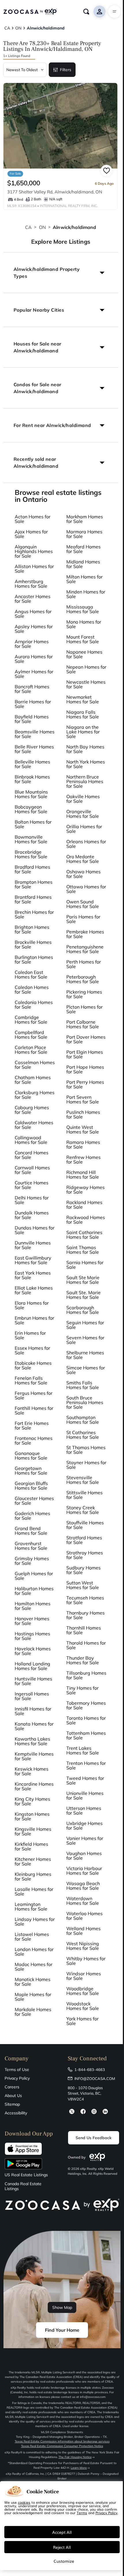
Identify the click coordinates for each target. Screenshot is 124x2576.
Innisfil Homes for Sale (33, 1711)
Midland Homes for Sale (83, 564)
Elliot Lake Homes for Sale (34, 1290)
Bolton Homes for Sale (33, 824)
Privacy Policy (17, 2078)
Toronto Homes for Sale (86, 1720)
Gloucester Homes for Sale (34, 1501)
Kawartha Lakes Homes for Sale (32, 1741)
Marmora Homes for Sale (84, 534)
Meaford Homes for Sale (83, 549)
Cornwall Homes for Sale (32, 1170)
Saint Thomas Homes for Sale (83, 1250)
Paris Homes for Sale (83, 919)
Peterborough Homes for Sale (83, 979)
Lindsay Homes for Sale (35, 1922)
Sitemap (12, 2104)
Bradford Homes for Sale (32, 869)
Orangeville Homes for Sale (83, 814)
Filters (66, 70)
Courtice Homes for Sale (32, 1185)
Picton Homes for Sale (84, 1009)
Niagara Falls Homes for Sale (83, 714)
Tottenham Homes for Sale (86, 1735)
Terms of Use (17, 2070)
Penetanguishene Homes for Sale (85, 949)
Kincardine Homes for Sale (34, 1786)
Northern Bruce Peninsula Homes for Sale (85, 781)
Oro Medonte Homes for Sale (83, 859)
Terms (82, 2513)
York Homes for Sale (82, 2021)
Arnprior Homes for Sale (32, 644)
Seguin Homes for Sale (85, 1325)
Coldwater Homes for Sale (34, 1125)
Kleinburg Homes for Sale (33, 1876)
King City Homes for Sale (32, 1801)
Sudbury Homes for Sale (83, 1570)
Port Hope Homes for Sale (85, 1069)
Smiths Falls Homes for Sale (83, 1385)
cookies (24, 2502)
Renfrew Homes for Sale (83, 1160)
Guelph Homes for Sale (34, 1576)
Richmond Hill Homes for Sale (83, 1175)
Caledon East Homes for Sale (31, 974)
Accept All (62, 2532)
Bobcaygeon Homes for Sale (31, 809)
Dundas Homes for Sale (35, 1230)
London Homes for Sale (34, 1952)
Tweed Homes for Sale (85, 1780)
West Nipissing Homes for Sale (83, 1946)
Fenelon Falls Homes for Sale (31, 1380)
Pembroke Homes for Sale (85, 934)
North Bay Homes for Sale (85, 749)
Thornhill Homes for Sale (84, 1630)
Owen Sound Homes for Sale (83, 904)
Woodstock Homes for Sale (83, 2006)
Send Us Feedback (94, 2138)
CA (28, 227)
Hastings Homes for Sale (32, 1636)
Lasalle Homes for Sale (34, 1891)
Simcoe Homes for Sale (86, 1370)
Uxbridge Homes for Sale (84, 1826)
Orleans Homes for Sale (86, 844)
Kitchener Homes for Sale (33, 1861)
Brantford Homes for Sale (33, 899)
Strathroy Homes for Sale (85, 1555)
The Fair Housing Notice (75, 2457)
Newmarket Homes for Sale (83, 699)
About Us (13, 2096)
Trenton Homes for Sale (86, 1765)
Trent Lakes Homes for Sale (83, 1750)
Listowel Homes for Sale (32, 1937)
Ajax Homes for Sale (31, 534)
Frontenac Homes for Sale (34, 1440)
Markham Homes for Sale (85, 519)
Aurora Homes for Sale (34, 659)
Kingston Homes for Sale (32, 1816)
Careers (12, 2087)
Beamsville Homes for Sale (35, 734)
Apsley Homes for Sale (34, 629)
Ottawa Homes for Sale (86, 889)
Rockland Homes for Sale (84, 1205)
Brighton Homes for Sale (32, 929)
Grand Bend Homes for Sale (31, 1531)
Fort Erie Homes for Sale (32, 1425)
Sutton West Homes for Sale (83, 1585)
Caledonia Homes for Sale (34, 1005)
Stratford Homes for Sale (84, 1540)
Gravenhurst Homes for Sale (31, 1546)
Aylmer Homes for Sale (34, 674)
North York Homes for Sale (86, 764)
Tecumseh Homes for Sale (85, 1600)
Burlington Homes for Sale (34, 959)
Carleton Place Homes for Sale (31, 1050)
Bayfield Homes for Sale (32, 719)
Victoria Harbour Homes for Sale (84, 1871)
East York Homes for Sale (33, 1275)
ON (42, 227)
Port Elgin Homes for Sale (85, 1054)
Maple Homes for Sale (33, 1997)
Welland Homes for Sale (83, 1931)
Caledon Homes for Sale (32, 990)
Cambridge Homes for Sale (31, 1020)
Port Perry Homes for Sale (85, 1084)
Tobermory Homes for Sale (86, 1705)
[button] (61, 273)
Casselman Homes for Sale (35, 1065)
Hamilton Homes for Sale (33, 1606)
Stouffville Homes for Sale (85, 1525)
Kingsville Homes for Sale (33, 1831)
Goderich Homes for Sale (32, 1516)
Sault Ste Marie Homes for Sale (83, 1280)
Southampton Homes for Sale (83, 1420)
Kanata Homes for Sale (34, 1726)
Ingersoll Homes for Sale (32, 1696)
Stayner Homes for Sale (86, 1465)
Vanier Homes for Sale (85, 1841)
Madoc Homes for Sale (34, 1967)
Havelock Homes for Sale (33, 1651)
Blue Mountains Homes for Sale (31, 794)
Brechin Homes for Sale (34, 914)
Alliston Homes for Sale (34, 569)
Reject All (62, 2547)
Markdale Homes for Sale (33, 2012)
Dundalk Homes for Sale (32, 1215)
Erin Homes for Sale (30, 1335)
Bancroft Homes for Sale (32, 689)
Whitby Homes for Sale (86, 1961)
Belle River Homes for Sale (34, 749)
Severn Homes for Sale (85, 1340)
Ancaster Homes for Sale (33, 599)
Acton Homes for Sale (33, 519)
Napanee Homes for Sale (84, 654)
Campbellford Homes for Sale (31, 1035)
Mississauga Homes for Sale (83, 609)
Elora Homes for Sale (32, 1305)
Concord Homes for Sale (32, 1155)
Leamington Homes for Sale (31, 1906)
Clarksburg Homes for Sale (35, 1095)
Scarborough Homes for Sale (83, 1310)
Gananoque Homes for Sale (31, 1456)
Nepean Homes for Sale (86, 669)
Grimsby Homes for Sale (32, 1561)
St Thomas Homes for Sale (86, 1450)
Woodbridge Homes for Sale (83, 1991)
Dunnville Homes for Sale (33, 1245)
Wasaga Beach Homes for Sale (83, 1886)
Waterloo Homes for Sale (84, 1916)
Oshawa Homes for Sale (83, 874)
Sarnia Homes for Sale (85, 1265)
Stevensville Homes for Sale (83, 1480)
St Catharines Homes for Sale (83, 1435)
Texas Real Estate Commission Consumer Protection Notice (62, 2446)
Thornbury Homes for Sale (86, 1615)
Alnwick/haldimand (75, 227)
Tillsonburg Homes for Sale (86, 1675)
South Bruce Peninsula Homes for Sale (85, 1402)
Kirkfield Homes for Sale (31, 1846)
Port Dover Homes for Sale (86, 1039)
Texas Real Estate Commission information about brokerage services (62, 2441)
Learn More (79, 2468)
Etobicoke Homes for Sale (33, 1365)
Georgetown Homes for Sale (31, 1471)
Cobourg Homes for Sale (32, 1110)
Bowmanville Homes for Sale (31, 839)
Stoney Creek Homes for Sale (83, 1510)
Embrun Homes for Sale (34, 1320)
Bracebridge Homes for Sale (31, 854)
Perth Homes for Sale (84, 964)
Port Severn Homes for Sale (83, 1099)
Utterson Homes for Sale (84, 1811)
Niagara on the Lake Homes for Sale (83, 732)
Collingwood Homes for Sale (31, 1140)
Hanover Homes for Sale (32, 1621)
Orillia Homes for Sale (84, 829)
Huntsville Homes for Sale (33, 1681)
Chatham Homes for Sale (33, 1080)
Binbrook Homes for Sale (32, 779)
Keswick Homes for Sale (32, 1771)
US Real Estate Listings (26, 2175)
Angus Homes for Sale (33, 614)
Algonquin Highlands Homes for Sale (34, 551)
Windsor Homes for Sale (84, 1976)
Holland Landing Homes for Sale (32, 1666)
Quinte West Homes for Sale (83, 1129)
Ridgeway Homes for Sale (86, 1190)
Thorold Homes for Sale (86, 1645)
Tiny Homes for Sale (82, 1690)
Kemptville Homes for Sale (34, 1756)
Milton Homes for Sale (84, 579)
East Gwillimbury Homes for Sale (33, 1260)
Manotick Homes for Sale (33, 1982)
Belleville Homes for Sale (32, 764)
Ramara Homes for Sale (83, 1144)
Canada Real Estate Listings (23, 2186)
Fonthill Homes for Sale (34, 1410)
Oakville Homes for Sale (83, 799)
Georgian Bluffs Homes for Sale (31, 1486)
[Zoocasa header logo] (30, 12)
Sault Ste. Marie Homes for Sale (83, 1295)
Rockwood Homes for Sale (86, 1220)
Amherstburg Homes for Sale (31, 584)
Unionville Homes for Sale (85, 1795)
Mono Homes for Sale (84, 624)
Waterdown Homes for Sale (83, 1901)
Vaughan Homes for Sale (84, 1856)
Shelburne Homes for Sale (85, 1355)
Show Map (62, 2307)
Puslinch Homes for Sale (83, 1114)
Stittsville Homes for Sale (84, 1495)
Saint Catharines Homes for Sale (84, 1235)
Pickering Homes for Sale (84, 994)
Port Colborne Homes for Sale (83, 1024)
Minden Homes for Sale (86, 594)
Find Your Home (62, 2330)
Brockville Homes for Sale (33, 944)
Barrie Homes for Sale (33, 704)
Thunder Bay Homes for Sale (83, 1660)
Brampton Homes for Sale (34, 884)
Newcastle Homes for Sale (86, 684)
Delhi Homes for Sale (32, 1200)
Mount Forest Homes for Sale (83, 639)
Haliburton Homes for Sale (34, 1591)
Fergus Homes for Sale (34, 1395)
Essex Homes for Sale (32, 1350)
